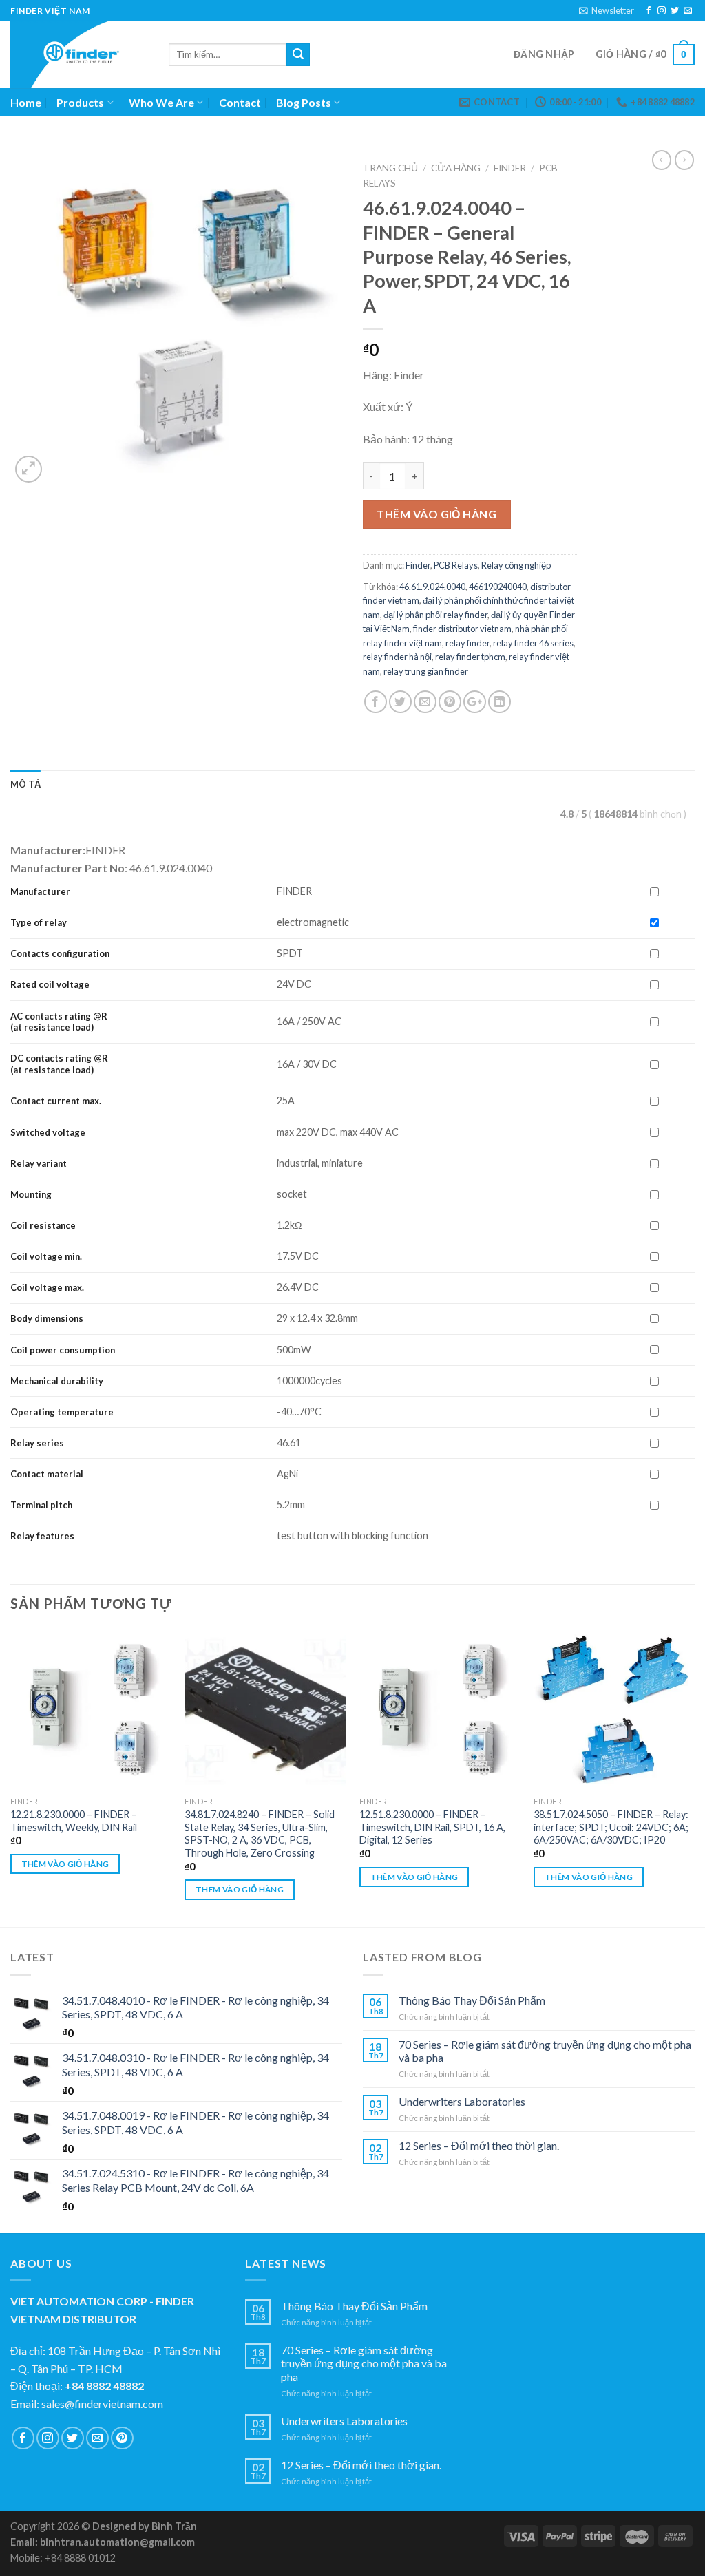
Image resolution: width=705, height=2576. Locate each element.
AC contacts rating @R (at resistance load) (59, 1022)
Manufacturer (40, 891)
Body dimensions (47, 1318)
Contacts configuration (61, 953)
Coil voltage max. (47, 1287)
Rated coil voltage (50, 984)
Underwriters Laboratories (462, 2101)
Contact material (47, 1474)
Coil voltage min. (46, 1256)
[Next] (694, 1777)
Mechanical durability (57, 1381)
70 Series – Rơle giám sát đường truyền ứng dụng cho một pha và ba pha (545, 2051)
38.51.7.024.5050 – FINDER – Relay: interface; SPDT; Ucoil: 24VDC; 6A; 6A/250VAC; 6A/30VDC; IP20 (611, 1827)
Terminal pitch (41, 1505)
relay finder (467, 643)
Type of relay (39, 922)
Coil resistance (43, 1225)
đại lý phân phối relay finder (435, 615)
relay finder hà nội (397, 657)
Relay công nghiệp (516, 565)
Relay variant (39, 1163)
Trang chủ (390, 168)
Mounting (31, 1194)
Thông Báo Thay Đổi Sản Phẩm (472, 2000)
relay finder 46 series (533, 643)
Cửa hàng (456, 168)
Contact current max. (56, 1101)
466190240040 (498, 587)
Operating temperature (62, 1412)
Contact (240, 102)
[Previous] (11, 1777)
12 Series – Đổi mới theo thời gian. (479, 2145)
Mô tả (25, 784)
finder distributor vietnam (462, 629)
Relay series (37, 1443)
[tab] (25, 784)
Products (80, 102)
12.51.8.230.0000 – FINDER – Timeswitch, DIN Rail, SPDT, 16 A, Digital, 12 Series (432, 1827)
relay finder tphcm (470, 657)
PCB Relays (456, 565)
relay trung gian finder (426, 671)
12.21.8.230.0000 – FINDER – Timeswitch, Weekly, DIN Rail (74, 1821)
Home (26, 102)
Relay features (42, 1536)
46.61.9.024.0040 (432, 587)
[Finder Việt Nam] (79, 54)
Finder (510, 168)
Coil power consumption (63, 1350)
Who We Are (161, 102)
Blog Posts (304, 102)
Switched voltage (48, 1132)
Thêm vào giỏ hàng (436, 514)
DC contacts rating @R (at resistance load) (59, 1064)
